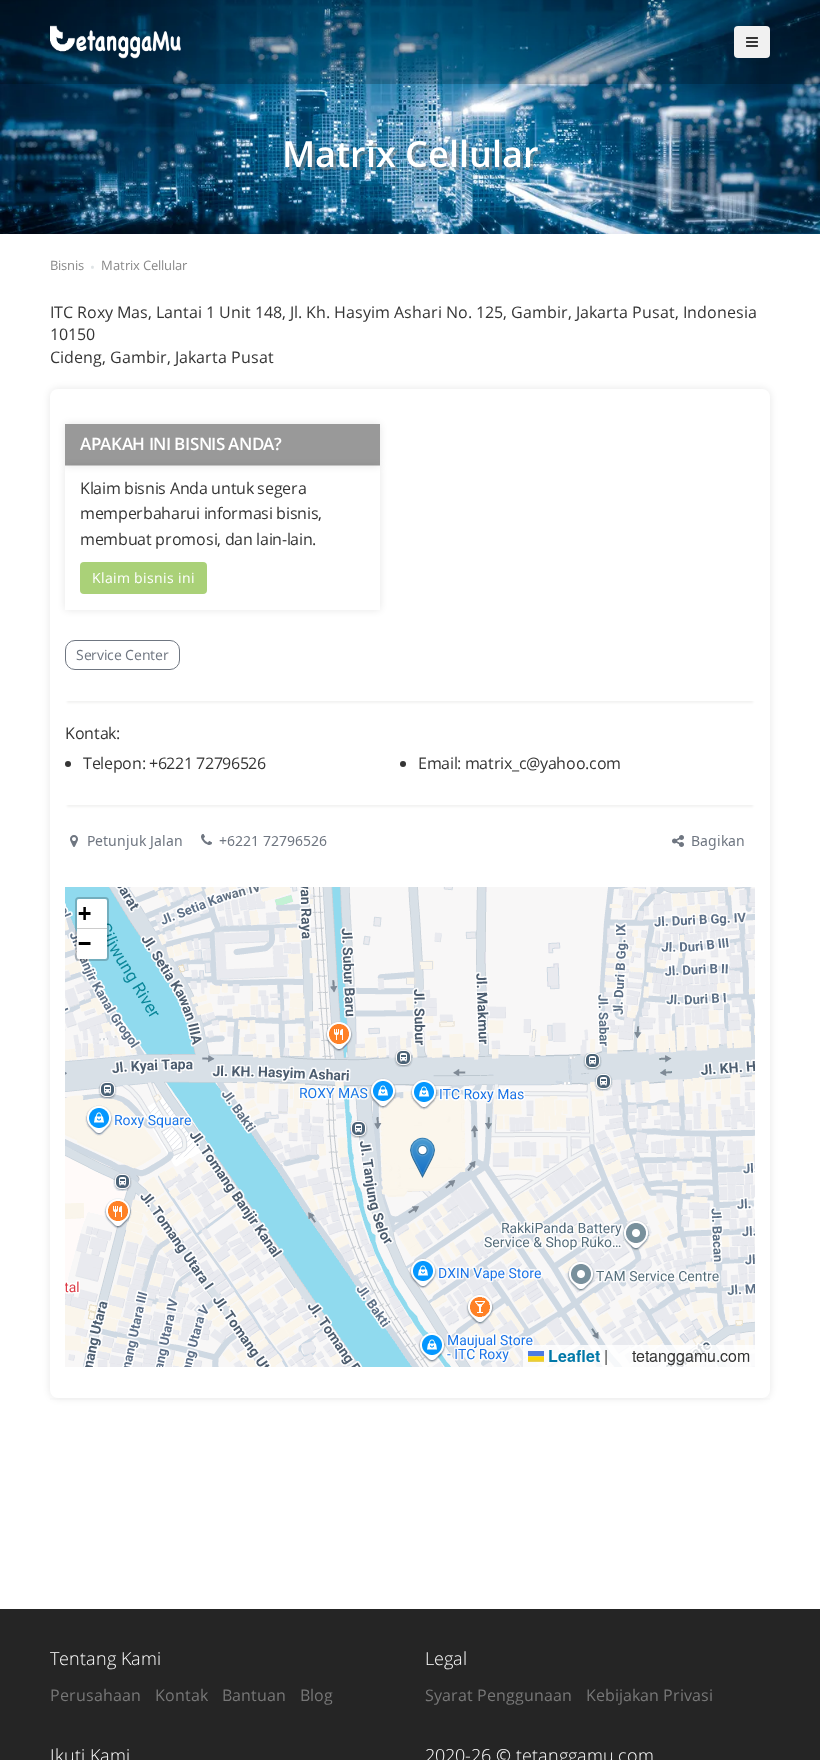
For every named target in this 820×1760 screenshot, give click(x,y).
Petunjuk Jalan (133, 840)
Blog (316, 1695)
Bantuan (254, 1695)
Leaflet (572, 1355)
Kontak (181, 1695)
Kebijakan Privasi (649, 1695)
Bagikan (716, 840)
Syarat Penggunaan (498, 1695)
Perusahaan (95, 1695)
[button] (422, 1157)
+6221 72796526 (273, 840)
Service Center (122, 654)
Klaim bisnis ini (143, 577)
